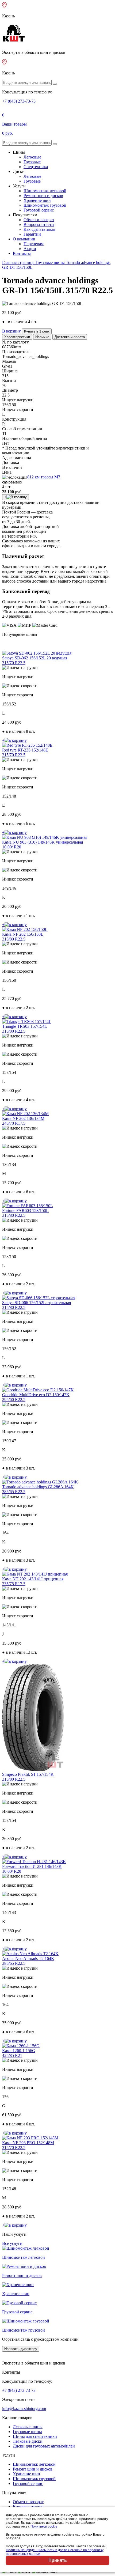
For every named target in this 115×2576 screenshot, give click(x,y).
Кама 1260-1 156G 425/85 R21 (19, 2053)
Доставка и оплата (70, 337)
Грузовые (32, 162)
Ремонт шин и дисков (43, 196)
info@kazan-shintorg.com (24, 2409)
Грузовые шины (27, 2432)
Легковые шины (28, 2427)
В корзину (11, 331)
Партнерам (34, 244)
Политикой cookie (44, 2526)
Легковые (32, 157)
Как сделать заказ (39, 229)
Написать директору (21, 2349)
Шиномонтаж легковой (45, 191)
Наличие (42, 337)
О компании (24, 239)
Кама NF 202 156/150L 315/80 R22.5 (23, 937)
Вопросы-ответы (39, 224)
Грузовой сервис (39, 210)
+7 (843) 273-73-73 (19, 101)
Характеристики (17, 337)
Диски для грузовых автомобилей (44, 2446)
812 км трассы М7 (44, 477)
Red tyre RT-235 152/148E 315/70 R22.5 (25, 752)
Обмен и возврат (39, 220)
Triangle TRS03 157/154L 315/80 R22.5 (25, 1029)
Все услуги (12, 2243)
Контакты (22, 253)
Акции (30, 249)
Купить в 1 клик (37, 331)
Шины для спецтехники (35, 2436)
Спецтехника (36, 167)
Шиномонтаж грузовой (45, 205)
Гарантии (32, 234)
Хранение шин (37, 200)
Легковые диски (28, 2441)
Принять (58, 2560)
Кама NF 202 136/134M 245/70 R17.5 (23, 1121)
